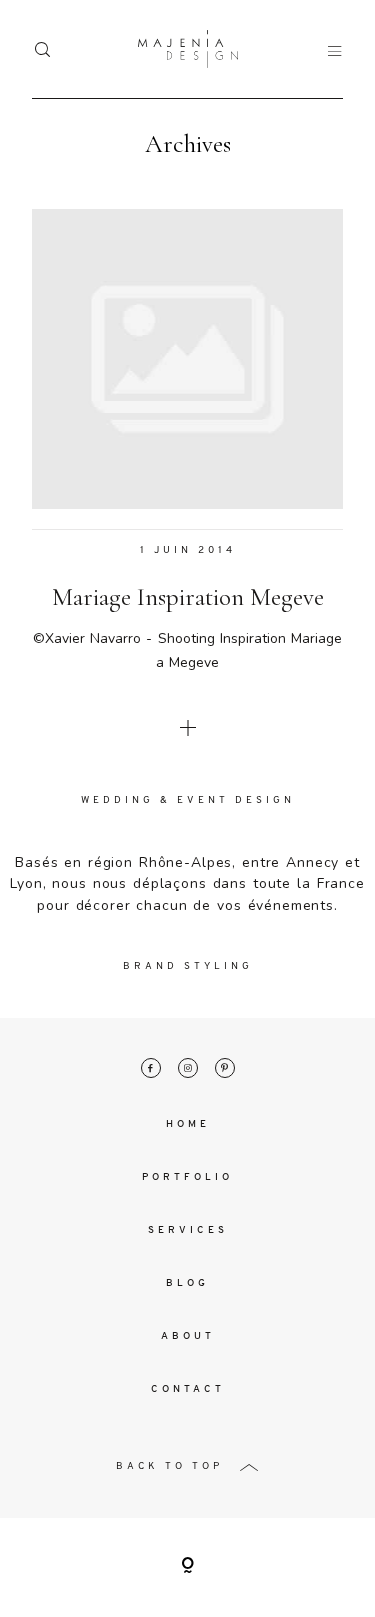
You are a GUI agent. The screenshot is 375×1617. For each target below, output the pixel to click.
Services (188, 1230)
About (188, 1336)
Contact (188, 1389)
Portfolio (187, 1177)
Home (188, 1124)
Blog (187, 1283)
